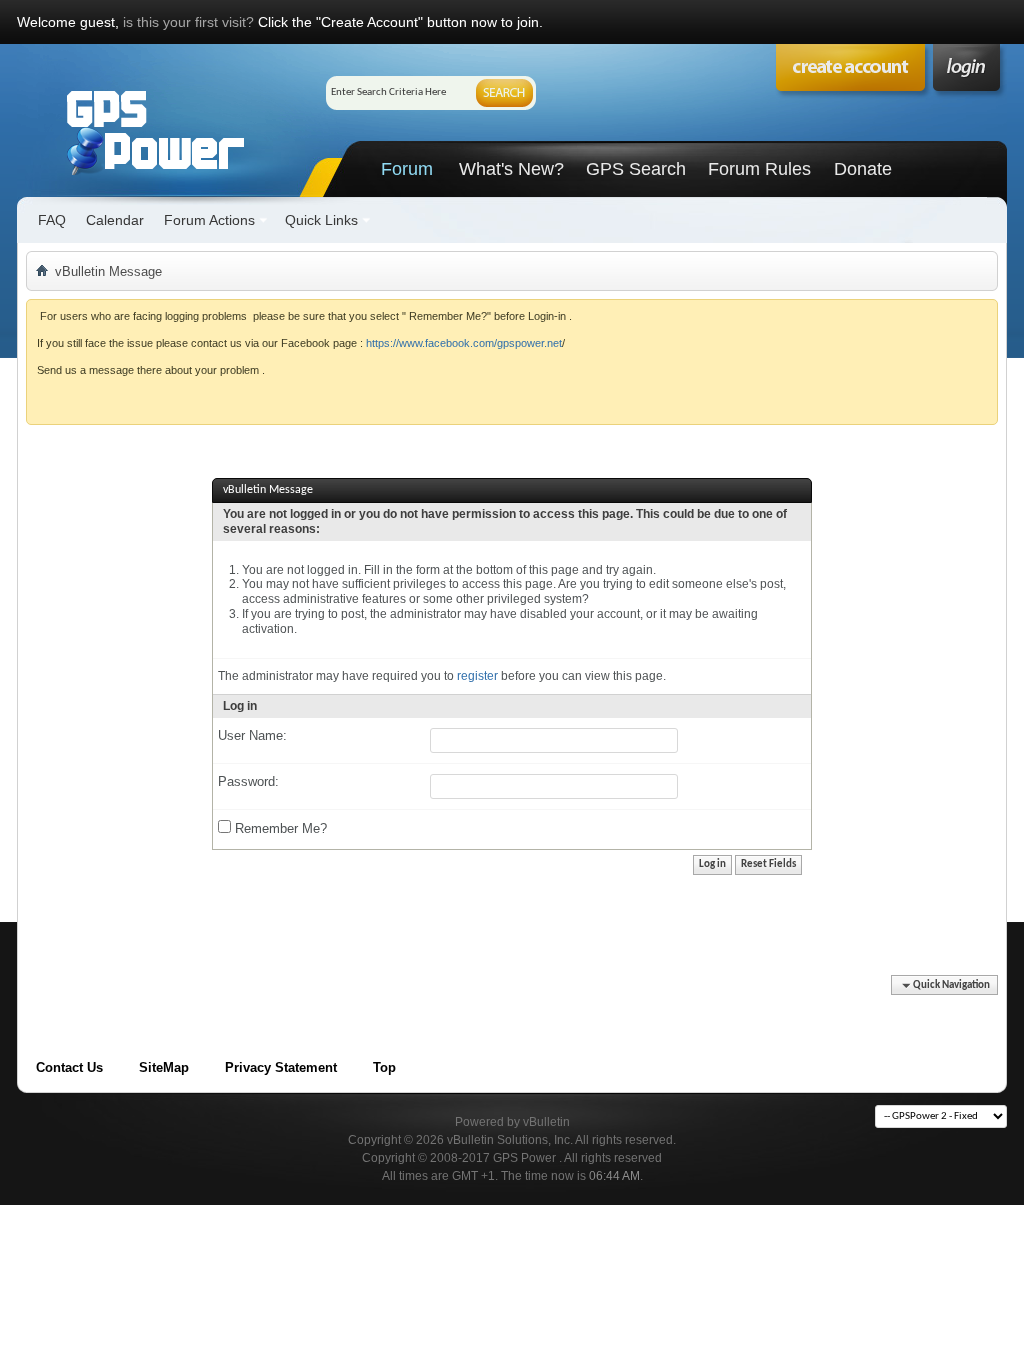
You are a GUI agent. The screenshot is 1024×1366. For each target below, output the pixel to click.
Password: (248, 781)
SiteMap (164, 1067)
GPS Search (636, 169)
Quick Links (321, 220)
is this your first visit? (188, 22)
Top (384, 1067)
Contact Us (69, 1067)
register (477, 676)
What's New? (511, 169)
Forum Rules (759, 169)
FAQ (52, 220)
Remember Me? (279, 828)
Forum (407, 169)
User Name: (252, 735)
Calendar (115, 220)
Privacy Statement (281, 1067)
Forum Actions (209, 220)
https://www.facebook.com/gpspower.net (464, 343)
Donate (863, 169)
